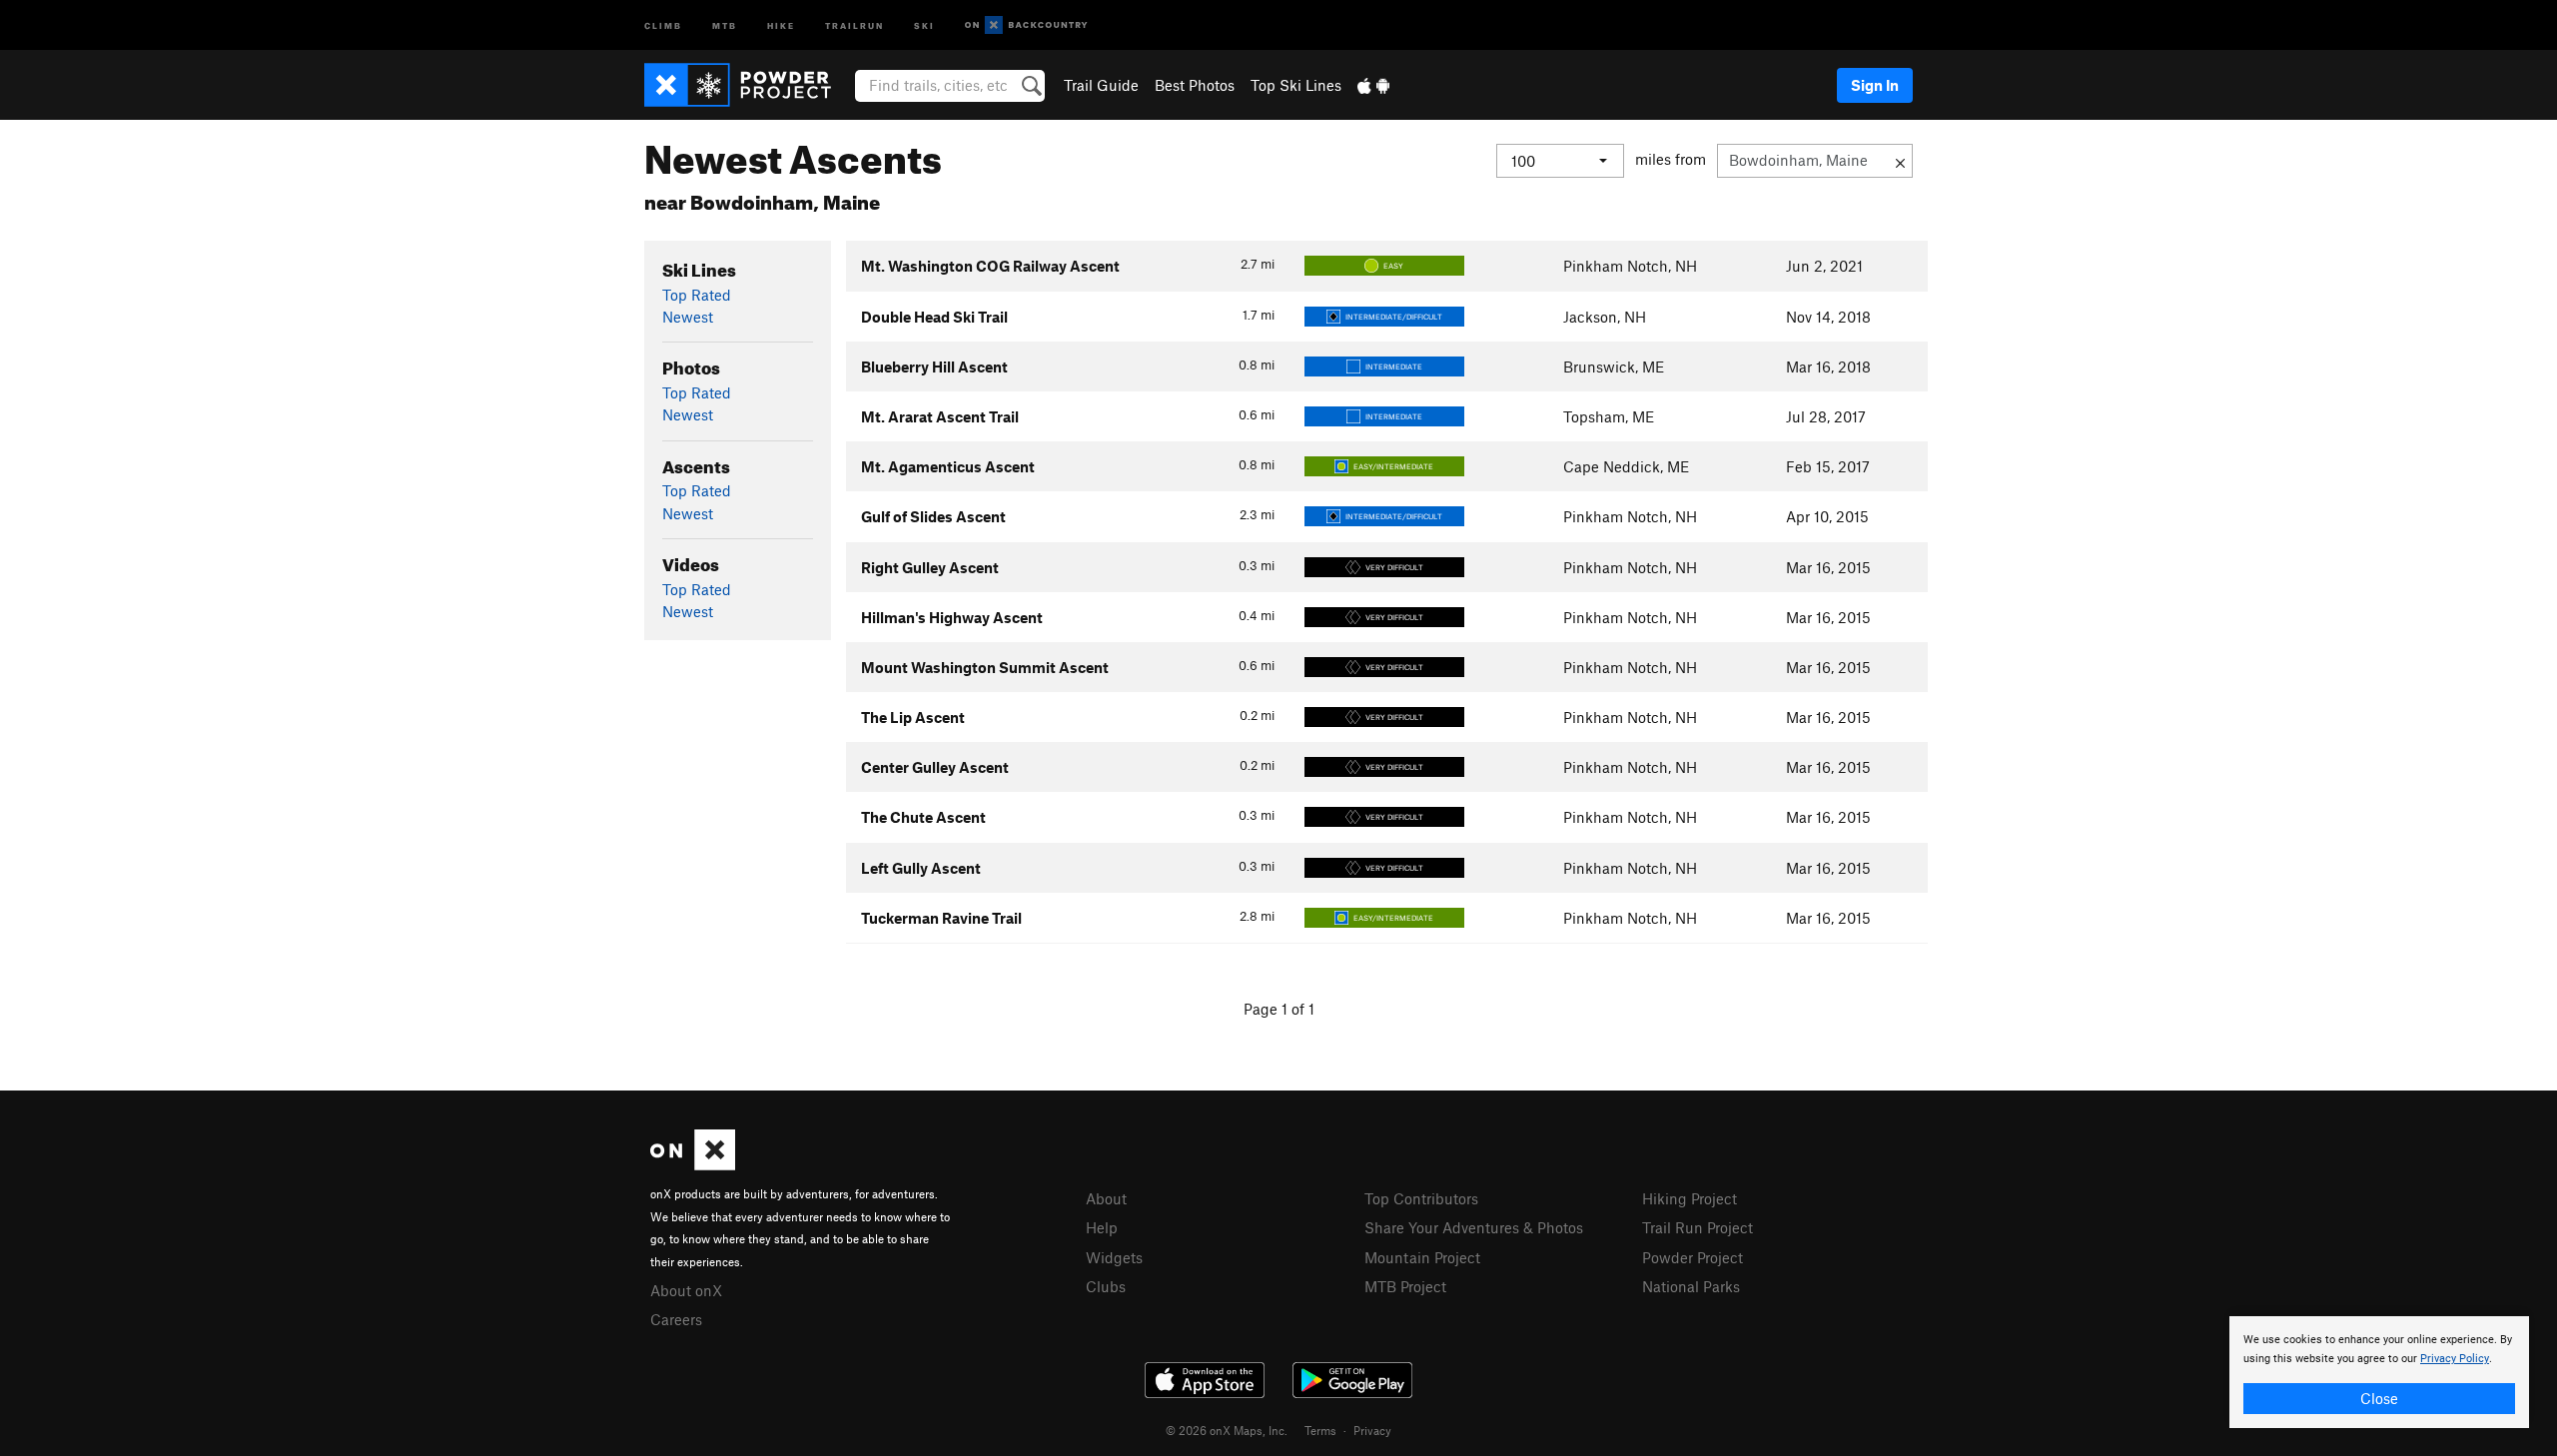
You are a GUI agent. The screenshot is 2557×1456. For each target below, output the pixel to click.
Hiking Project (1690, 1198)
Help (1102, 1227)
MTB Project (1405, 1286)
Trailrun (854, 24)
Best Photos (1195, 85)
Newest (688, 317)
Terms (1320, 1430)
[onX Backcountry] (1026, 25)
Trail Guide (1101, 85)
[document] (2379, 1372)
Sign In (1875, 85)
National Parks (1691, 1286)
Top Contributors (1421, 1198)
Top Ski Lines (1296, 85)
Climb (663, 24)
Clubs (1106, 1286)
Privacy (1372, 1430)
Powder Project (1693, 1257)
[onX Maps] (693, 1164)
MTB (725, 24)
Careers (676, 1319)
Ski (924, 24)
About (1106, 1198)
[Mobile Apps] (1373, 85)
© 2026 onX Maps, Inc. (1227, 1430)
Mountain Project (1422, 1257)
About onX (686, 1290)
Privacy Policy (2455, 1359)
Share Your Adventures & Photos (1474, 1227)
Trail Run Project (1698, 1227)
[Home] (748, 85)
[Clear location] (1900, 161)
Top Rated (697, 295)
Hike (781, 24)
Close (2379, 1398)
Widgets (1114, 1257)
